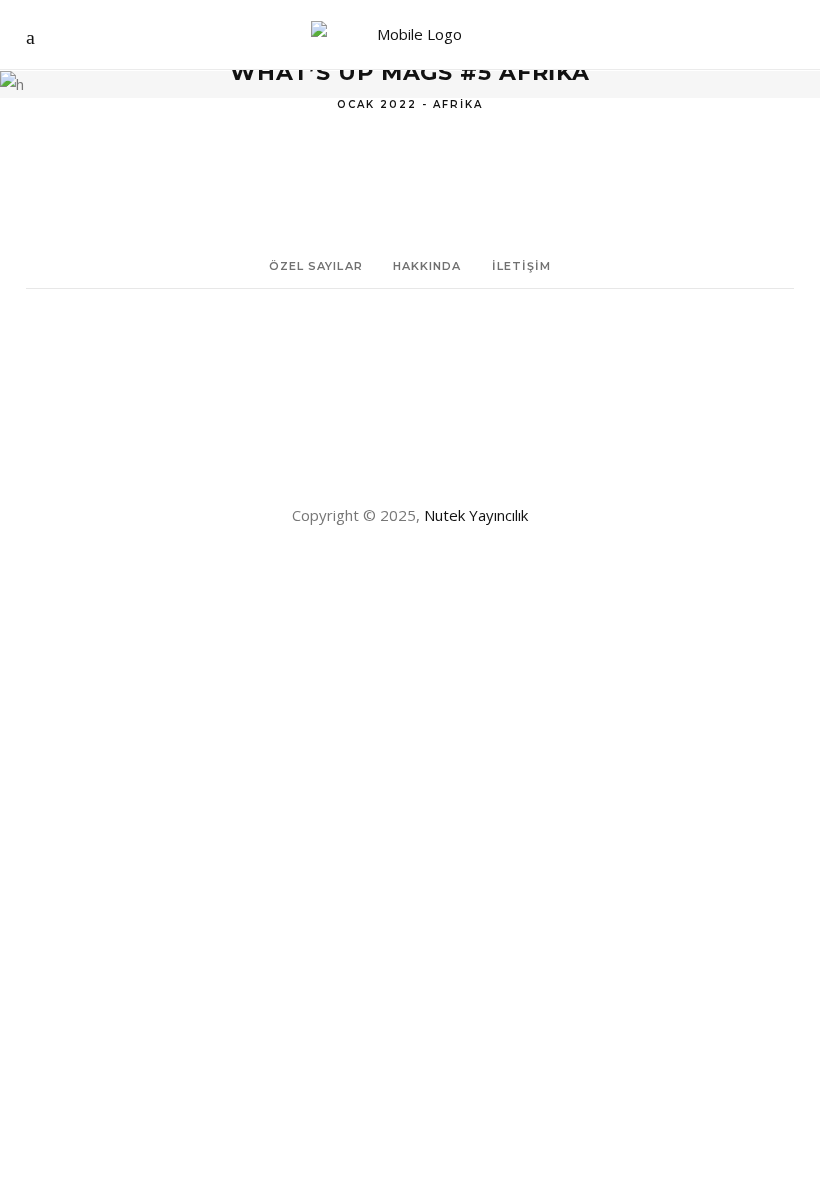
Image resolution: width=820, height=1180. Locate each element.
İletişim (522, 266)
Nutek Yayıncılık (476, 515)
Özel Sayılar (316, 266)
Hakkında (427, 266)
